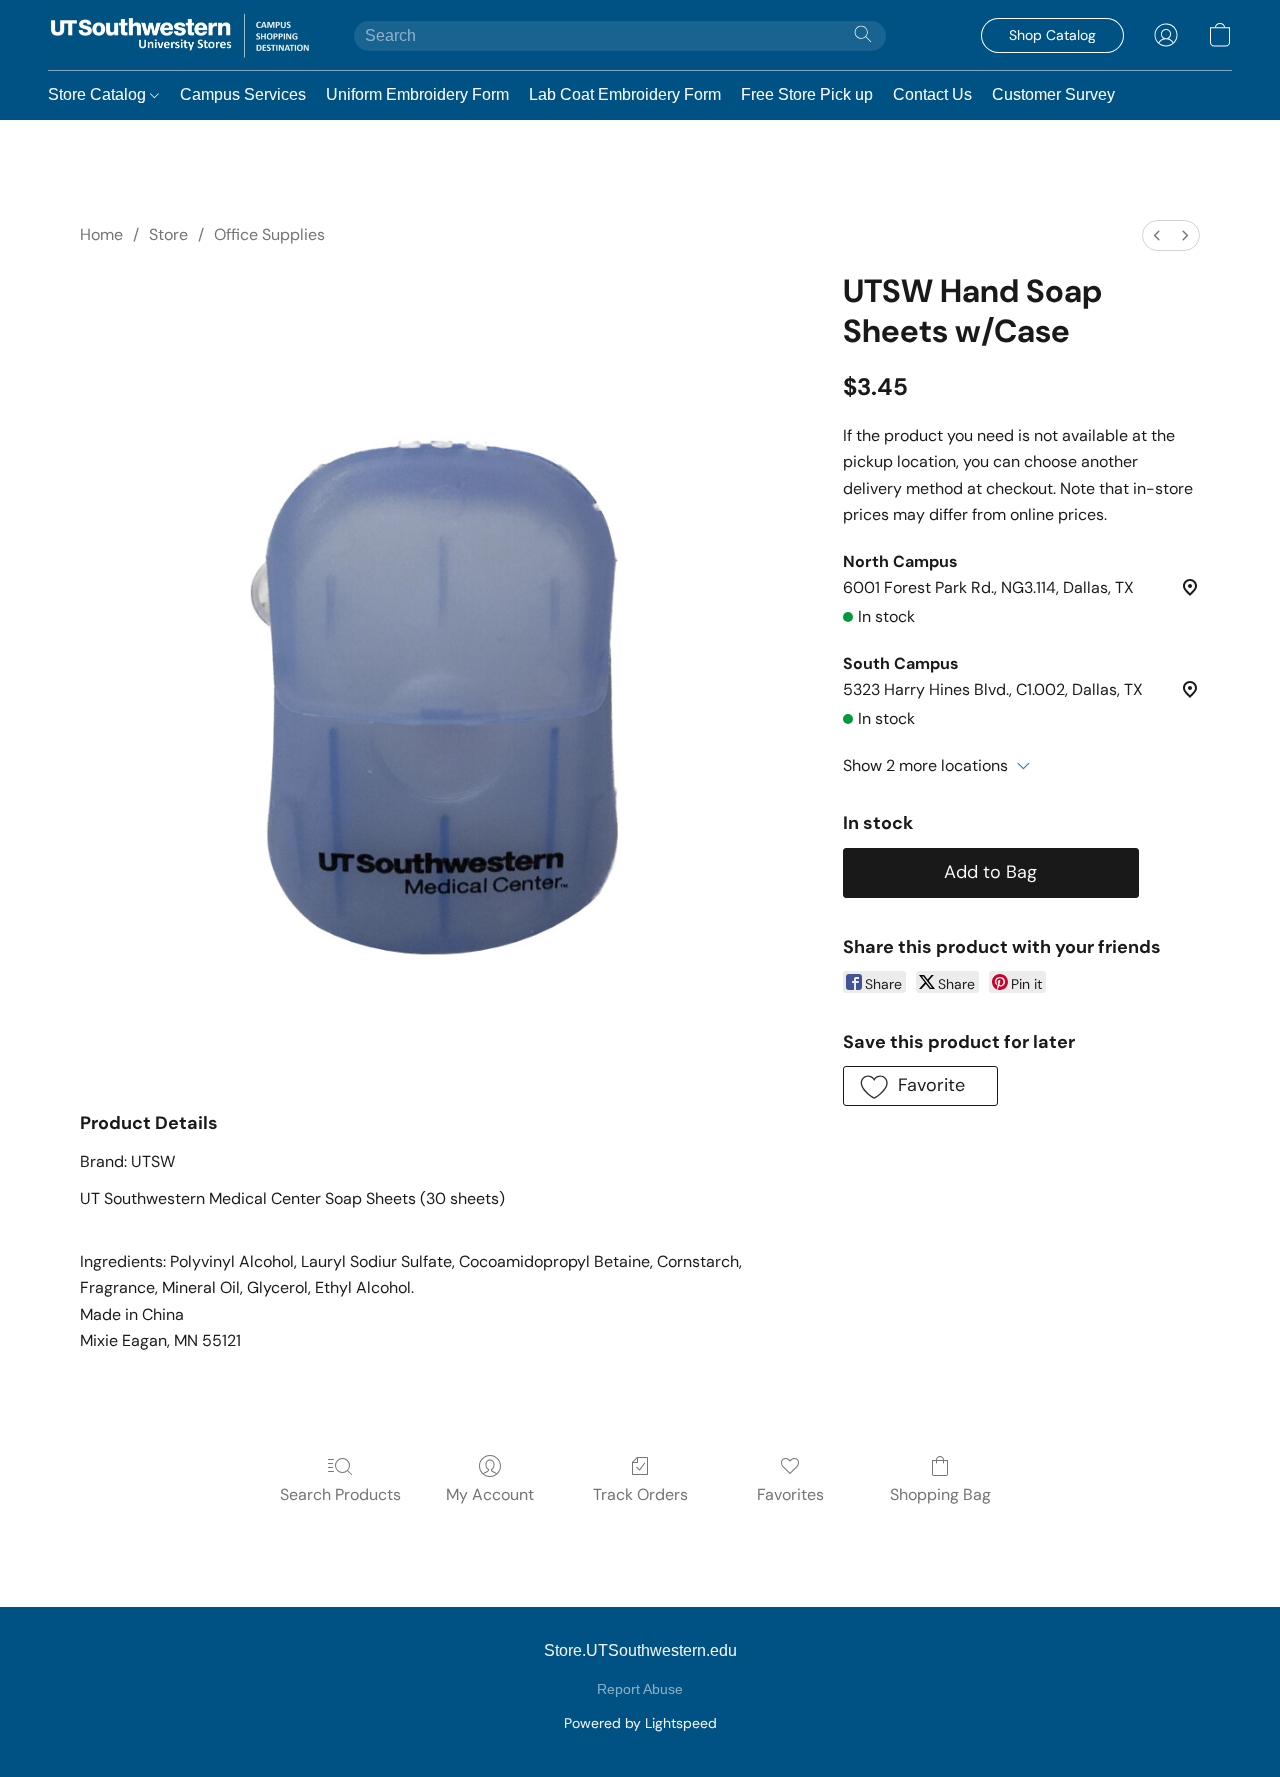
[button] (181, 35)
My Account (490, 1494)
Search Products (340, 1494)
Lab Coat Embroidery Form (625, 94)
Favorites (790, 1494)
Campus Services (243, 94)
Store (168, 234)
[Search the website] (863, 34)
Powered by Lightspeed (640, 1723)
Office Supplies (269, 234)
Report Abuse (640, 1689)
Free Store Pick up (807, 94)
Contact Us (932, 94)
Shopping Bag (940, 1494)
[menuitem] (1157, 235)
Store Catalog (99, 94)
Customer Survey (1053, 94)
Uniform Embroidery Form (417, 94)
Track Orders (640, 1494)
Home (101, 234)
